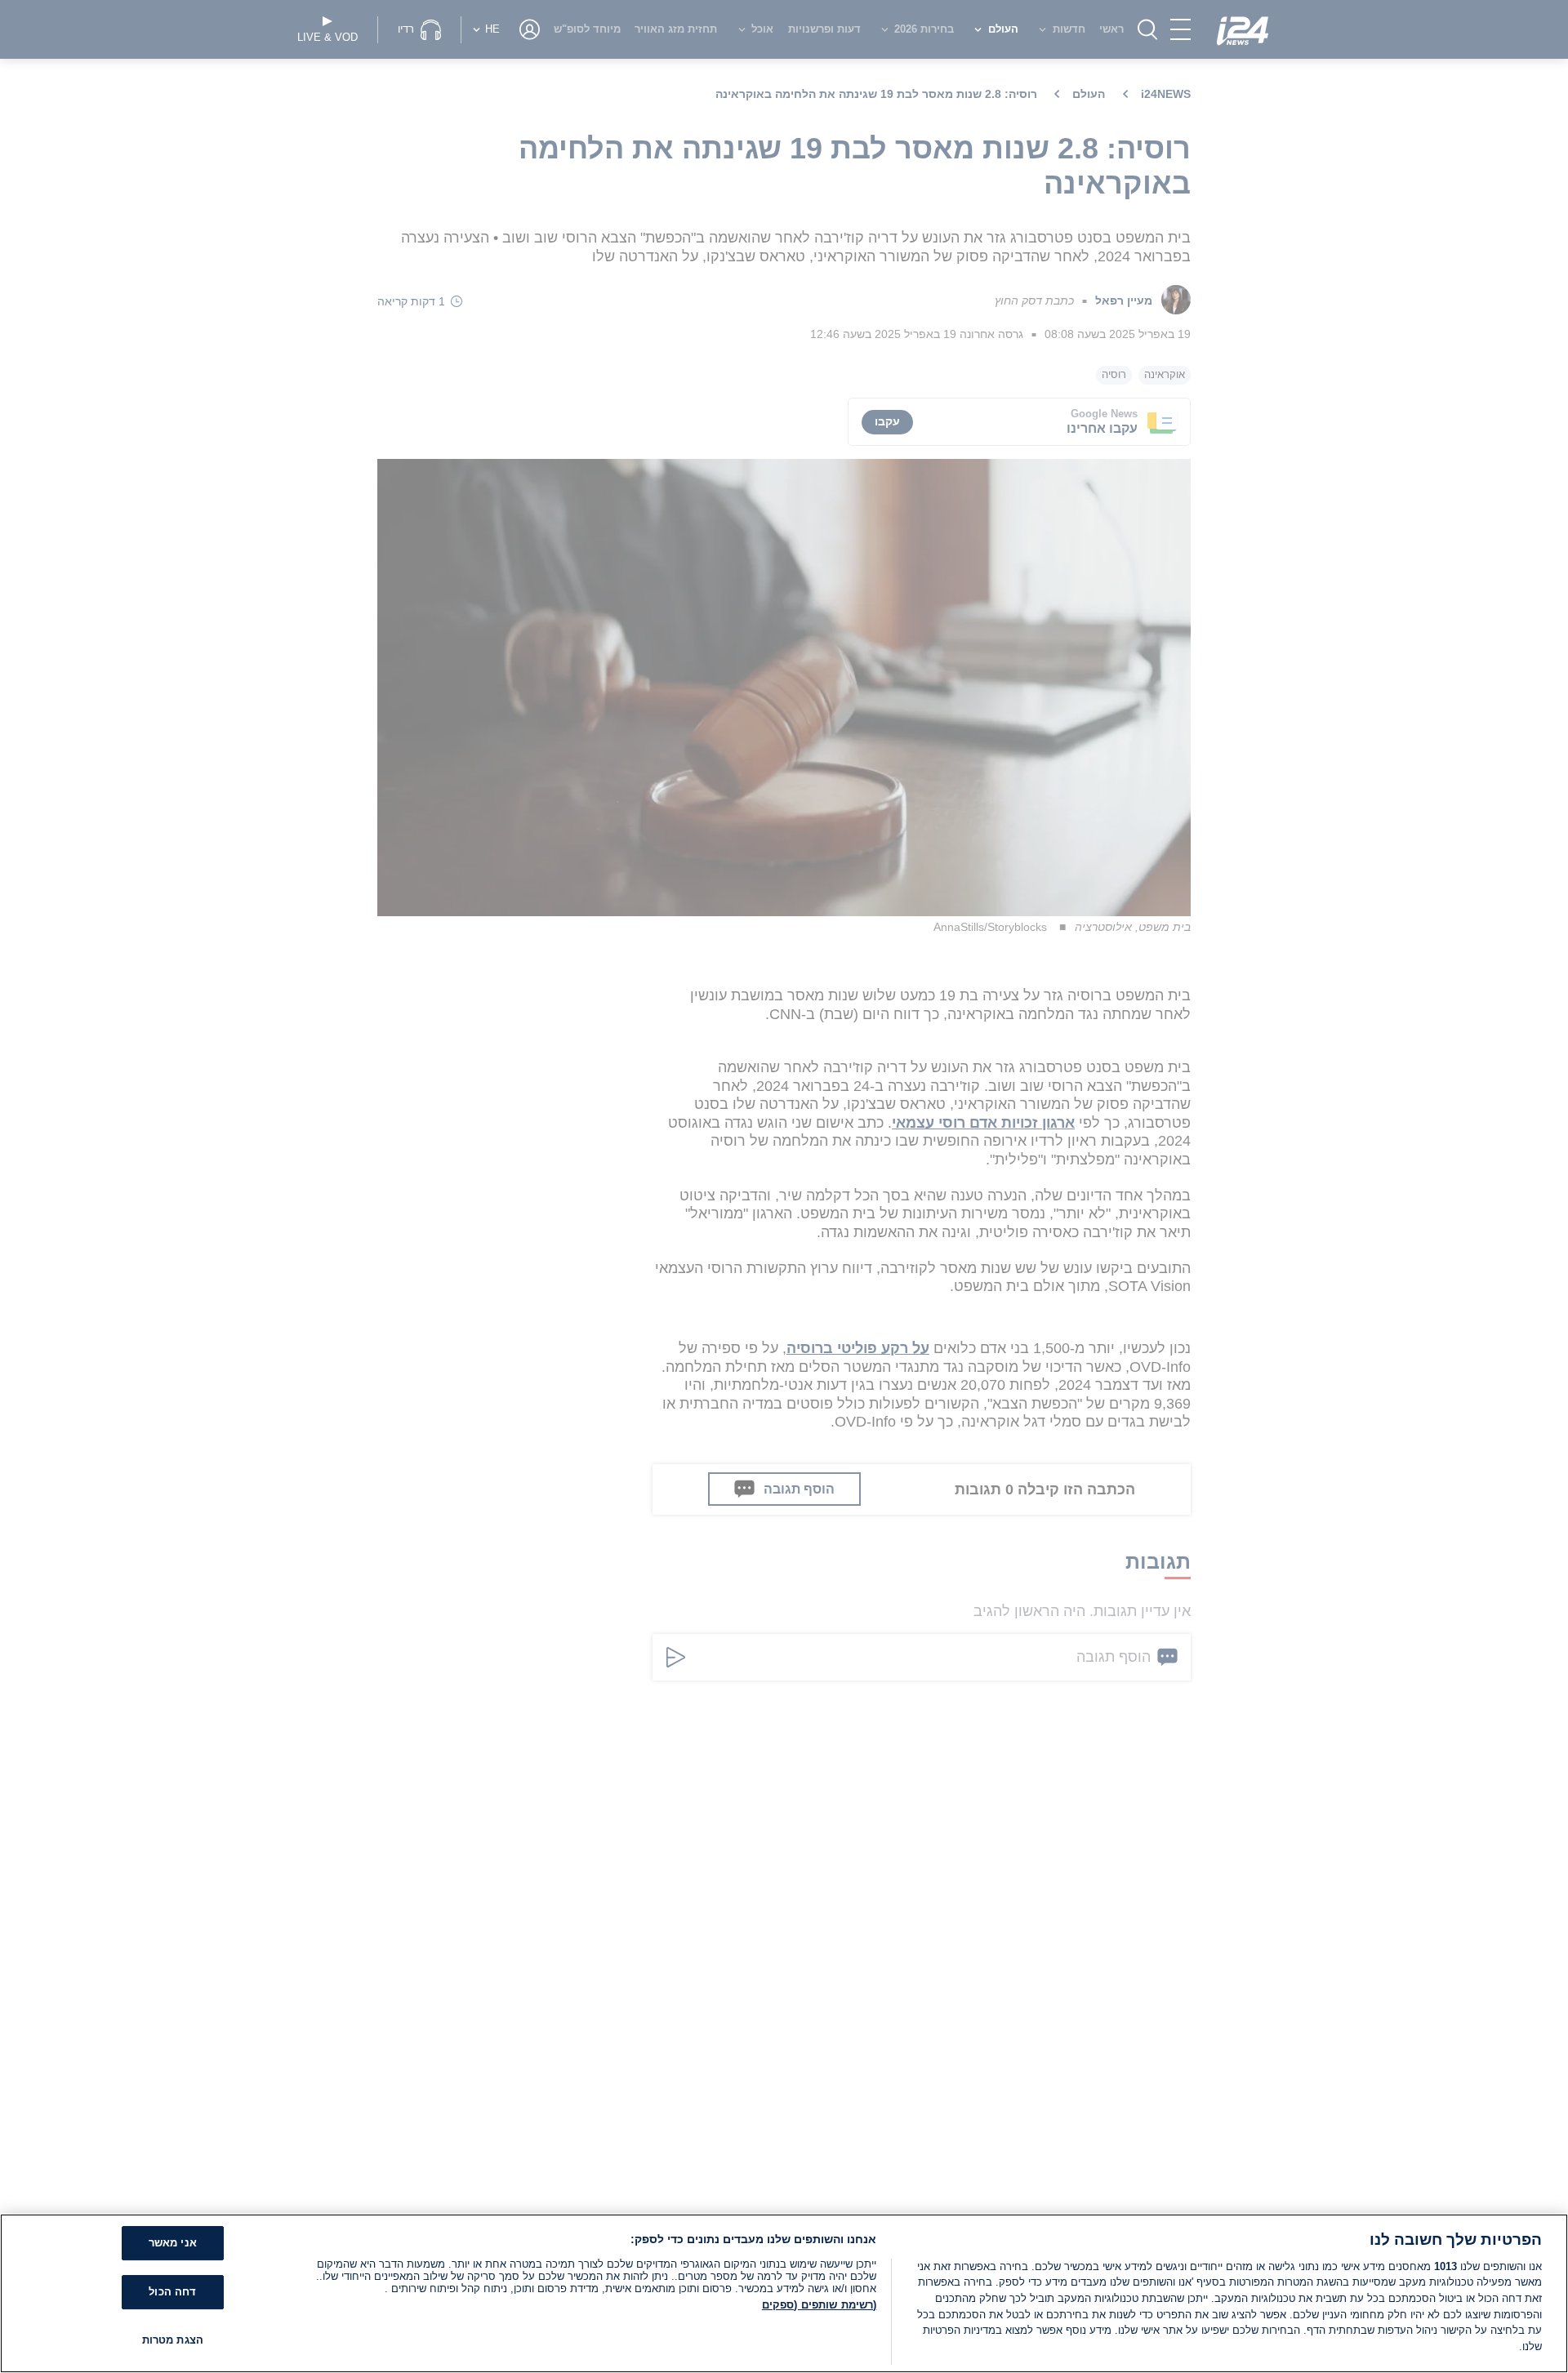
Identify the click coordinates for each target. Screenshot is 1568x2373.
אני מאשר (173, 2244)
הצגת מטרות (173, 2340)
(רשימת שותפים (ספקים (820, 2305)
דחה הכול (172, 2292)
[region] (784, 2293)
